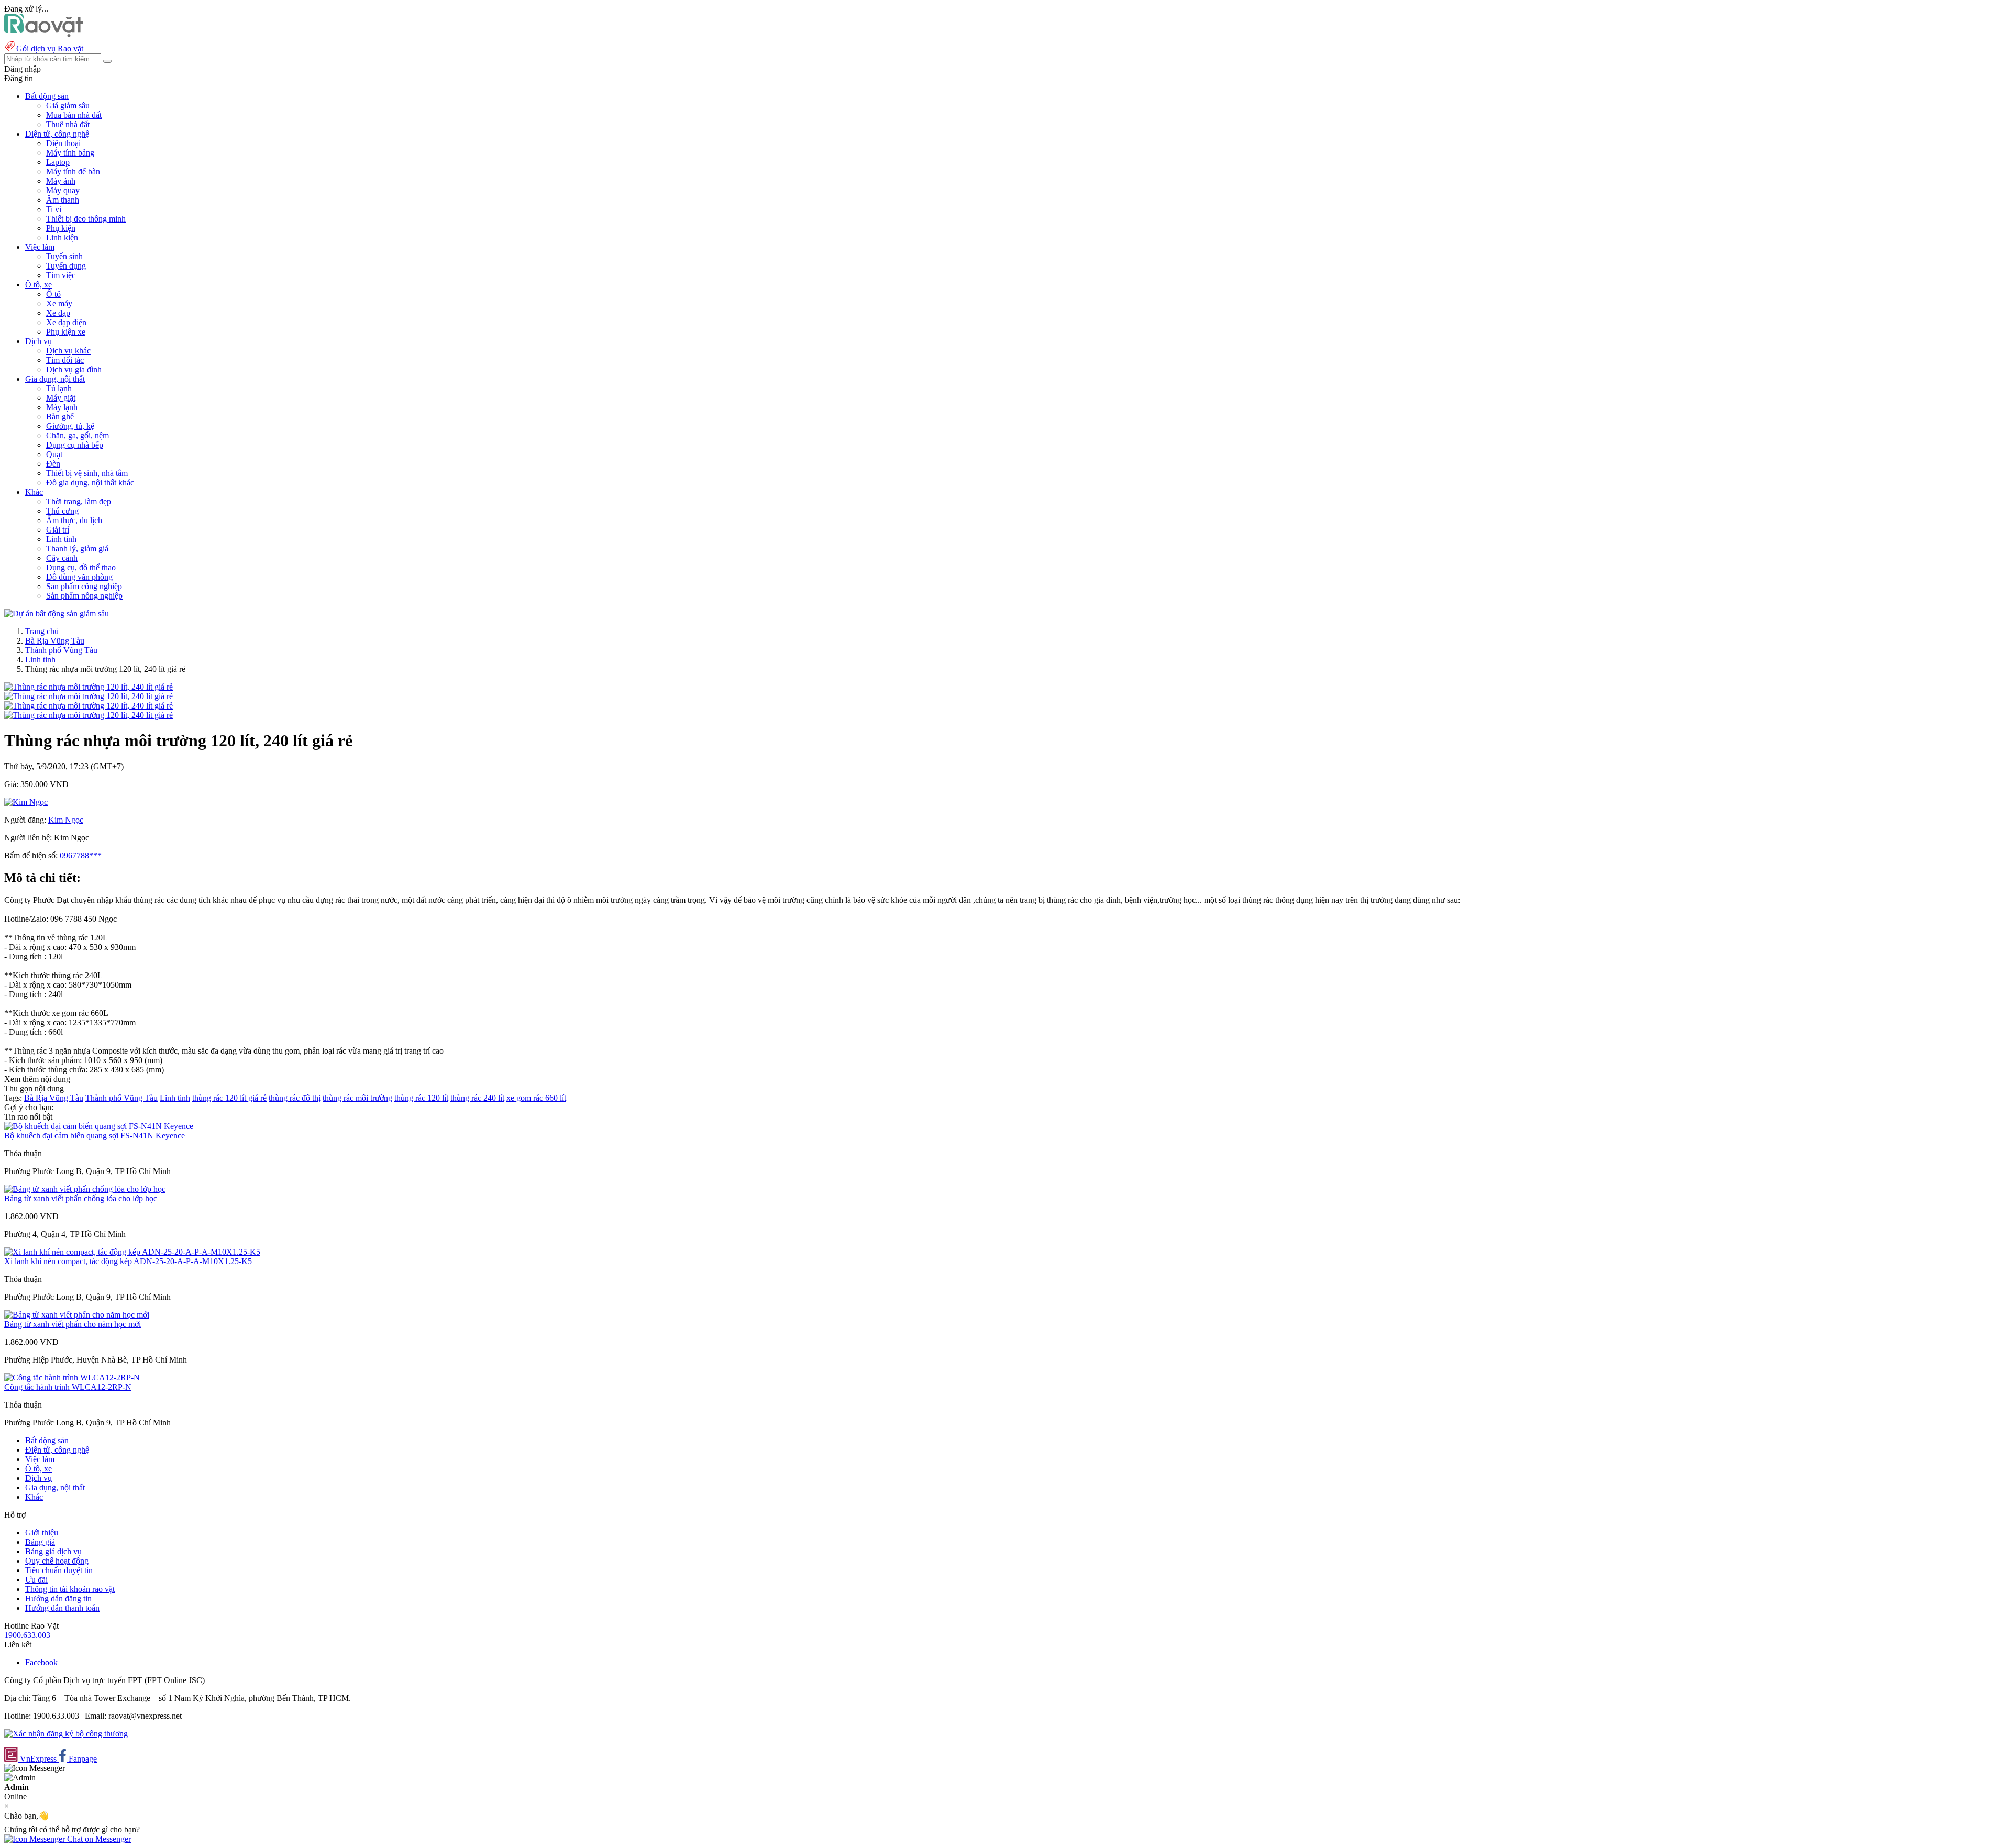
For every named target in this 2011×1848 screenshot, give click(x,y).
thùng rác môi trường (357, 1098)
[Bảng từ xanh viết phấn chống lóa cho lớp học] (85, 1189)
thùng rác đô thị (295, 1098)
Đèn (53, 464)
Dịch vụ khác (68, 351)
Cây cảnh (62, 558)
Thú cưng (62, 511)
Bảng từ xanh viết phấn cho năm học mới (73, 1324)
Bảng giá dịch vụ (53, 1551)
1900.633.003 (27, 1635)
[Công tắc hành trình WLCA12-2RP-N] (72, 1377)
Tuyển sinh (64, 256)
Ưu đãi (36, 1580)
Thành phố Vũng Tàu (61, 650)
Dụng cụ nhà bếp (75, 445)
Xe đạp (58, 313)
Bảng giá (40, 1542)
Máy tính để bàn (73, 171)
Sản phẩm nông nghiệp (84, 596)
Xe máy (59, 303)
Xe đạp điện (66, 322)
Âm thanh (63, 200)
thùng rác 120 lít (421, 1098)
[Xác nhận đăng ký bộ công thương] (66, 1734)
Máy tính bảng (70, 153)
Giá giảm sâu (68, 106)
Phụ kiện (61, 228)
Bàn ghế (60, 417)
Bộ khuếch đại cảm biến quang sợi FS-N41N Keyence (95, 1136)
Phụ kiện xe (66, 332)
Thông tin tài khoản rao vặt (70, 1589)
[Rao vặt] (44, 34)
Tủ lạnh (59, 388)
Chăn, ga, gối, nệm (78, 435)
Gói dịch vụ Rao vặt (50, 48)
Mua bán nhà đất (74, 115)
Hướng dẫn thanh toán (62, 1608)
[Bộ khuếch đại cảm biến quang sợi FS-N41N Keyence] (99, 1126)
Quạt (54, 454)
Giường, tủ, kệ (70, 426)
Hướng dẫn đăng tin (58, 1598)
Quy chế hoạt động (57, 1561)
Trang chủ (42, 631)
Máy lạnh (62, 407)
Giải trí (58, 530)
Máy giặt (61, 398)
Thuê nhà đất (68, 124)
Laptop (58, 162)
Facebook (41, 1662)
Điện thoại (63, 143)
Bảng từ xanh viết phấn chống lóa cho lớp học (81, 1198)
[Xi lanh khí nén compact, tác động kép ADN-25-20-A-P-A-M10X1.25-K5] (132, 1252)
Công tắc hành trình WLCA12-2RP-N (68, 1387)
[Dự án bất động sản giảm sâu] (57, 613)
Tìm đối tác (65, 360)
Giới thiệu (42, 1532)
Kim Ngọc (66, 820)
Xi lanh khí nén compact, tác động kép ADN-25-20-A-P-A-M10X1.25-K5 (128, 1261)
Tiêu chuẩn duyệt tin (59, 1570)
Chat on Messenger (98, 1839)
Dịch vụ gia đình (74, 369)
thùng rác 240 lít (477, 1098)
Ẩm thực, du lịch (74, 520)
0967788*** (81, 855)
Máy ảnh (61, 181)
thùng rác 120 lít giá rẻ (229, 1098)
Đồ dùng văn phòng (79, 577)
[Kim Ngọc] (26, 802)
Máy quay (63, 190)
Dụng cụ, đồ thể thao (81, 567)
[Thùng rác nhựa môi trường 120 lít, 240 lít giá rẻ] (89, 687)
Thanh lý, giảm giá (77, 549)
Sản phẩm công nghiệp (84, 586)
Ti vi (54, 209)
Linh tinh (61, 539)
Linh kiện (62, 237)
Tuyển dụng (66, 266)
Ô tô (53, 294)
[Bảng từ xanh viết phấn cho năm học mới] (77, 1315)
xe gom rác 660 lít (536, 1098)
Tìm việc (61, 275)
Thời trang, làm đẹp (79, 501)
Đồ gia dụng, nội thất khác (90, 483)
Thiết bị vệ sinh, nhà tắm (87, 473)
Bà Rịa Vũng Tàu (55, 641)
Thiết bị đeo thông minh (86, 219)
